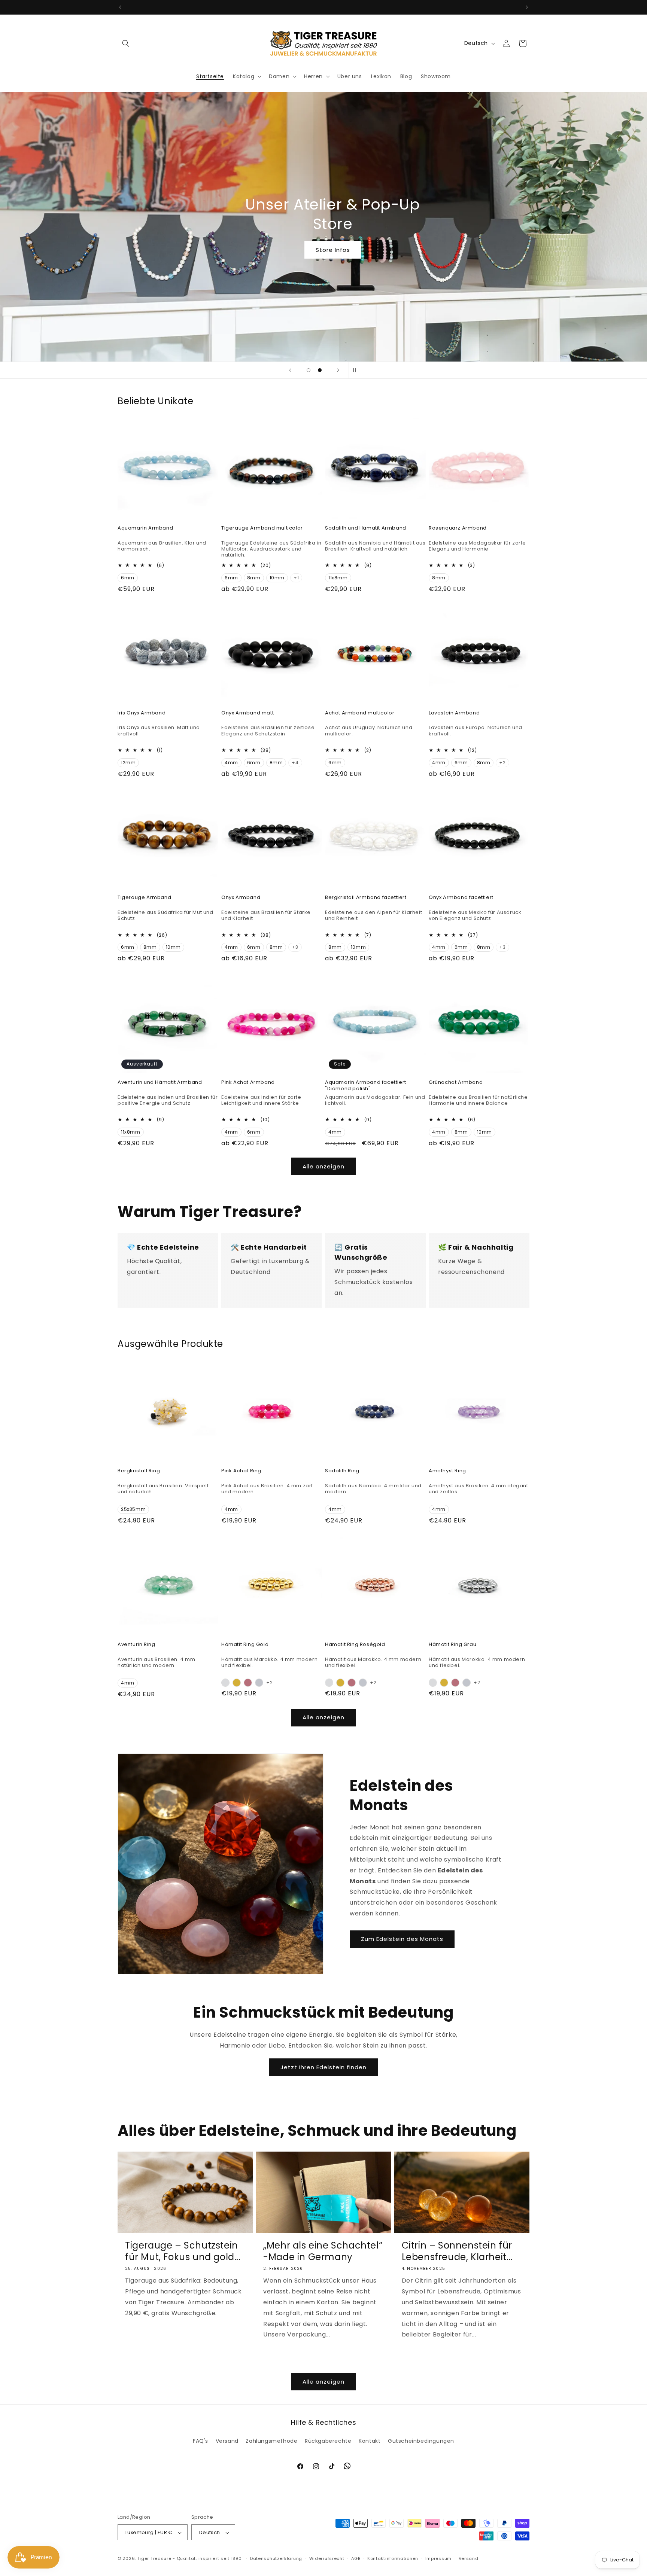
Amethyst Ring (447, 1471)
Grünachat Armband (456, 1083)
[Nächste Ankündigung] (527, 7)
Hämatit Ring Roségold (355, 1645)
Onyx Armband (241, 898)
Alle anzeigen (323, 1166)
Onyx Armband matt (247, 713)
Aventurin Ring (136, 1645)
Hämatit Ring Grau (452, 1645)
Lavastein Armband (454, 713)
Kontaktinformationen (393, 2558)
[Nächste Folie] (338, 370)
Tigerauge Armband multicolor (262, 528)
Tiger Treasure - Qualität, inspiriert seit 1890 (190, 2559)
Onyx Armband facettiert (461, 898)
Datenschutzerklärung (276, 2558)
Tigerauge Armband (144, 898)
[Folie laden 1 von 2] (309, 370)
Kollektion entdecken (323, 250)
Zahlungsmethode (271, 2441)
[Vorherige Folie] (290, 370)
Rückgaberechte (328, 2441)
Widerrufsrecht (327, 2558)
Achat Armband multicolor (360, 713)
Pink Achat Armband (248, 1083)
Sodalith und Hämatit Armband (366, 528)
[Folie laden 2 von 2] (320, 370)
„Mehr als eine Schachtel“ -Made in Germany (323, 2251)
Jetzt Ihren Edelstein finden (323, 2067)
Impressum (438, 2558)
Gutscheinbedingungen (421, 2441)
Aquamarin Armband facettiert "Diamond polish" (366, 1086)
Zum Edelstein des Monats (402, 1939)
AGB (356, 2558)
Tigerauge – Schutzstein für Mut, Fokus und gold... (183, 2251)
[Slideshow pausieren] (357, 370)
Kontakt (370, 2441)
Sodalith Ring (342, 1471)
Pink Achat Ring (241, 1471)
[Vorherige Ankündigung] (120, 7)
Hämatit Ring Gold (245, 1645)
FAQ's (201, 2441)
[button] (126, 43)
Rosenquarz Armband (458, 528)
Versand (227, 2441)
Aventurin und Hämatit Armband (160, 1083)
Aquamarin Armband (145, 528)
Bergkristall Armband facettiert (366, 898)
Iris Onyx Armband (142, 713)
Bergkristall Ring (139, 1471)
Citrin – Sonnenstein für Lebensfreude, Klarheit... (457, 2251)
